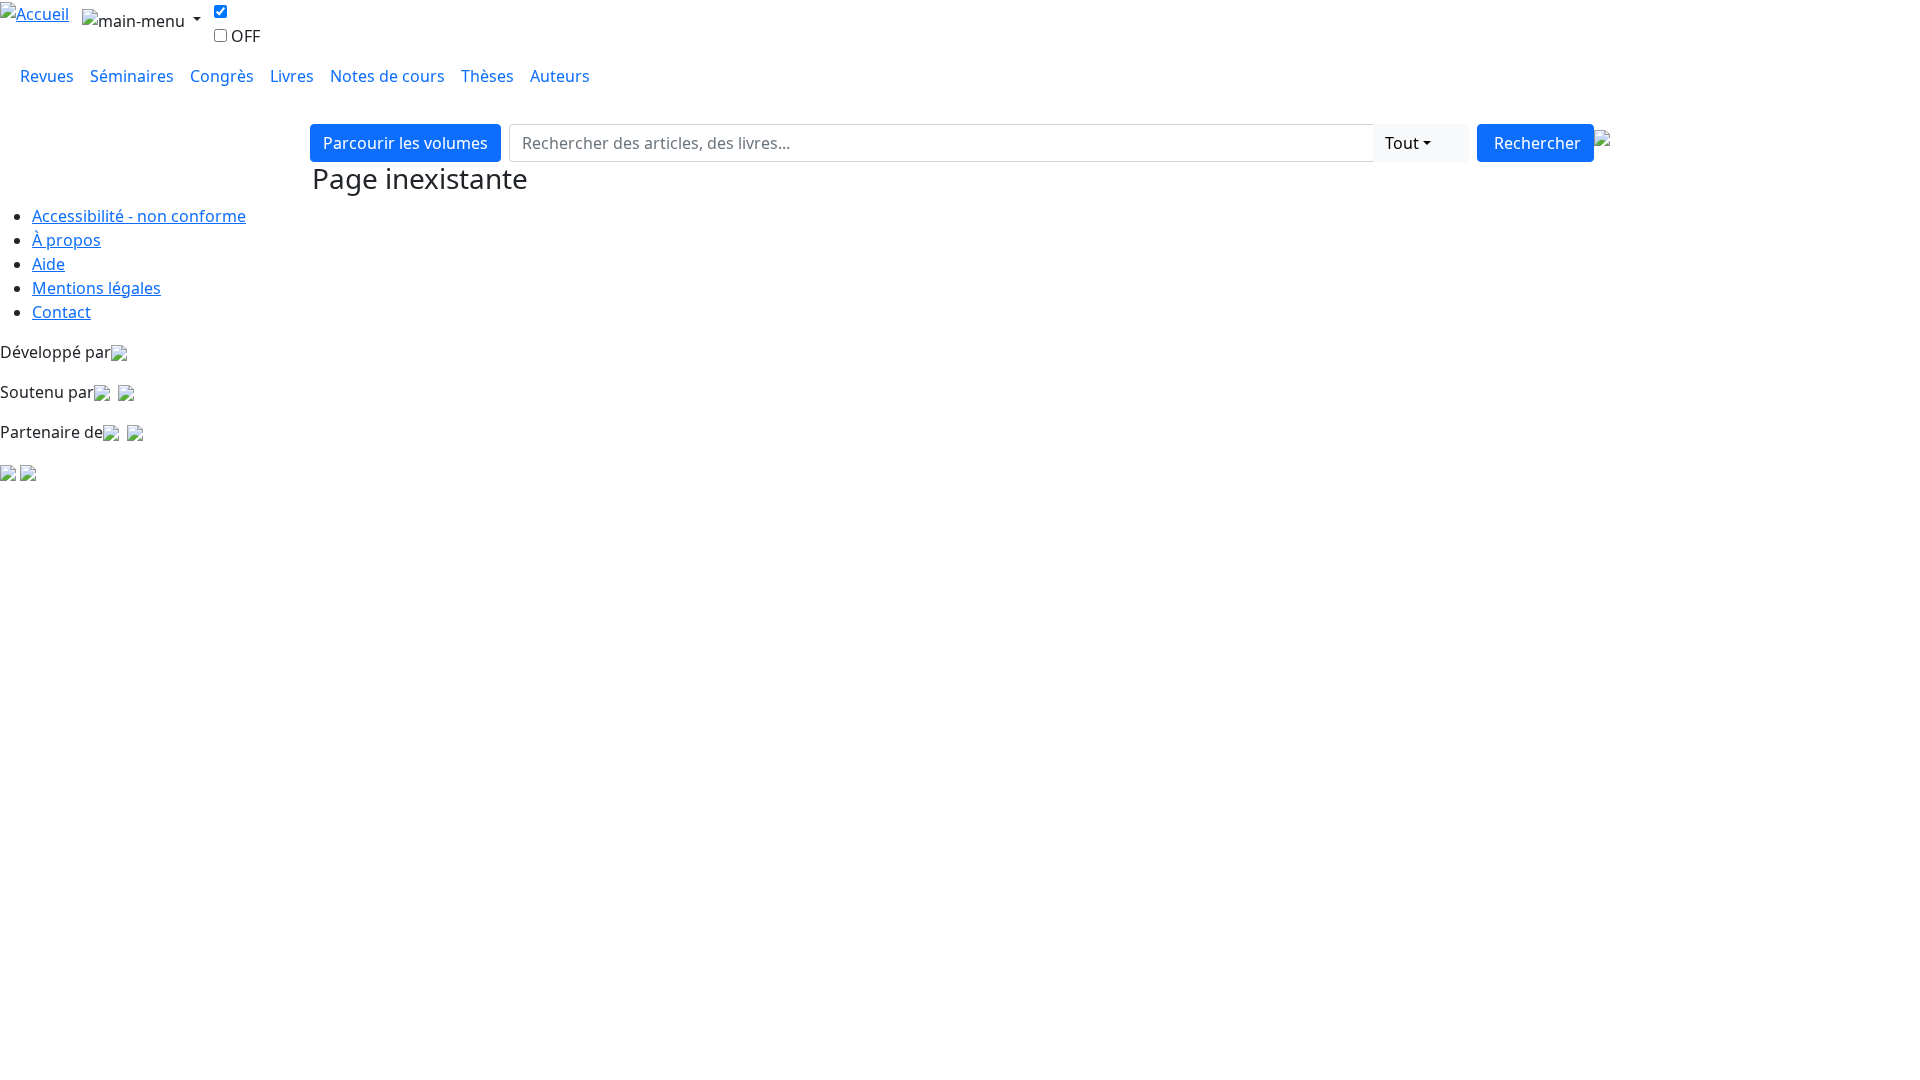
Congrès (222, 76)
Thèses (487, 76)
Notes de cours (387, 76)
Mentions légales (96, 288)
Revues (47, 76)
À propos (66, 240)
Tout (1402, 143)
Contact (61, 312)
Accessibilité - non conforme (139, 216)
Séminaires (132, 76)
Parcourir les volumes (405, 143)
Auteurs (560, 76)
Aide (48, 264)
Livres (292, 76)
